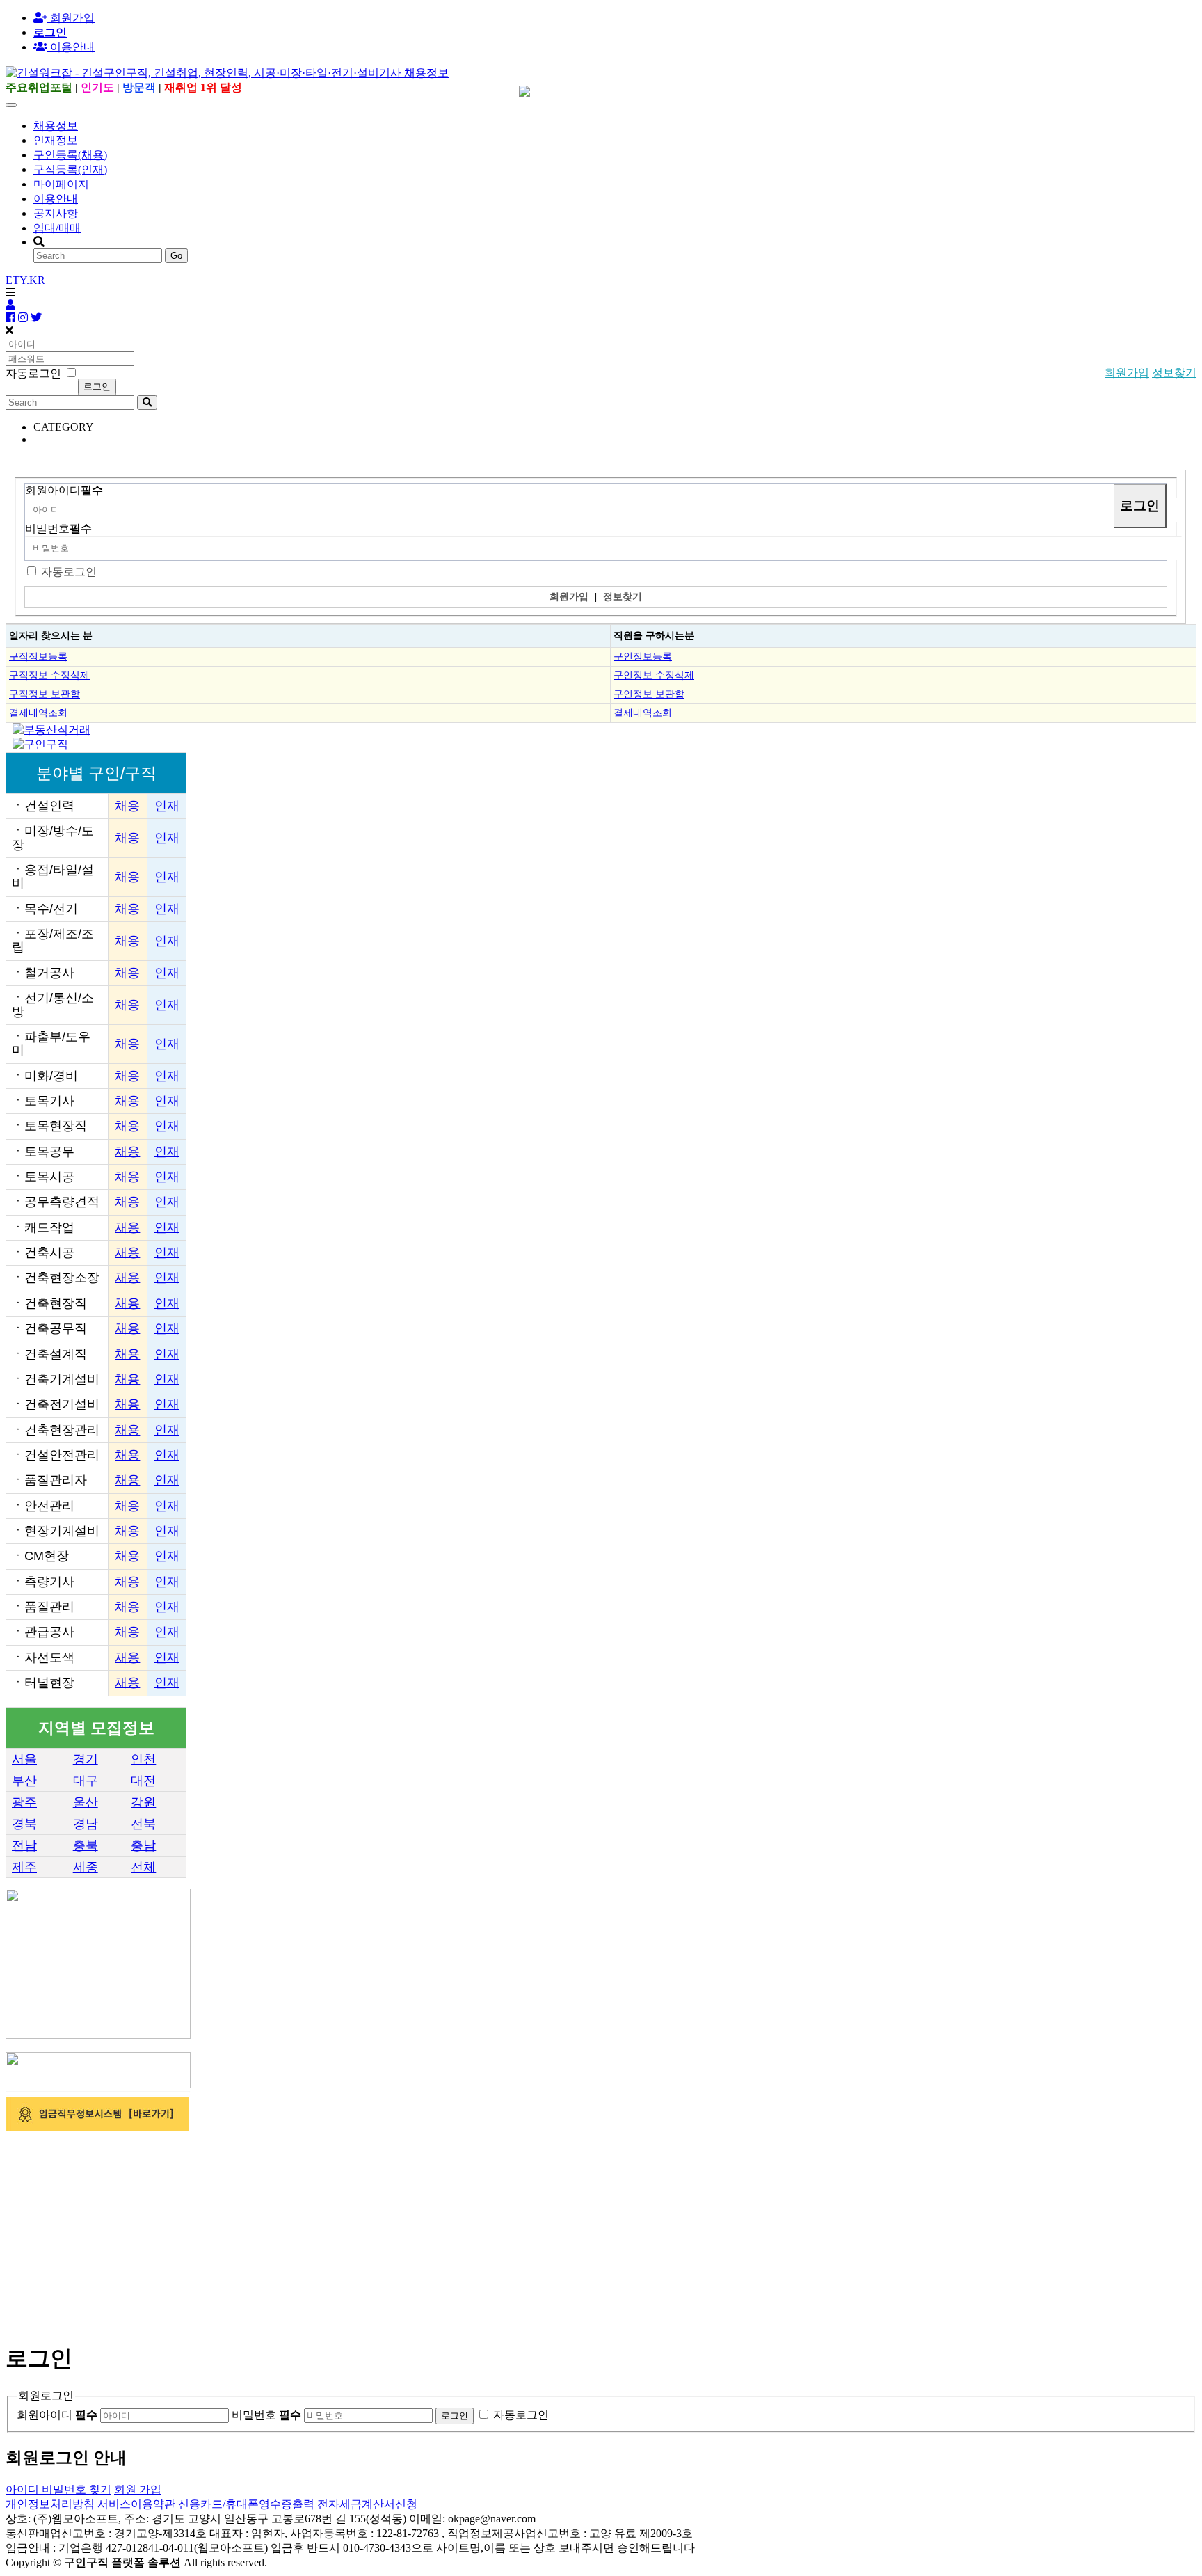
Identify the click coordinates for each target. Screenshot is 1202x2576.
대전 (143, 1781)
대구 (86, 1781)
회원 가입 (138, 2489)
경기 (86, 1759)
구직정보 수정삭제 (49, 675)
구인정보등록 (643, 656)
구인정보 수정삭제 (654, 675)
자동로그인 (69, 572)
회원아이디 (64, 490)
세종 (86, 1867)
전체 (143, 1867)
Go (176, 256)
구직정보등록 (38, 656)
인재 (167, 806)
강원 (143, 1802)
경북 (24, 1824)
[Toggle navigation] (11, 105)
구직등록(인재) (70, 169)
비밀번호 (58, 528)
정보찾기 (1174, 373)
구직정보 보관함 (45, 694)
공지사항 (56, 213)
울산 (86, 1802)
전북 (143, 1824)
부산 (24, 1781)
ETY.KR (25, 280)
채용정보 (56, 126)
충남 (143, 1845)
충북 (86, 1845)
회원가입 (71, 18)
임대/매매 (57, 228)
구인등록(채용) (70, 155)
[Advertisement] (423, 2231)
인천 (143, 1759)
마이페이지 (61, 184)
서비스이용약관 (136, 2504)
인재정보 (56, 140)
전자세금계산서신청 (367, 2504)
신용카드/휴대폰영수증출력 (246, 2504)
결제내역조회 (38, 713)
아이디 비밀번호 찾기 (58, 2489)
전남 (24, 1845)
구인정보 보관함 (649, 694)
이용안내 (56, 199)
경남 (86, 1824)
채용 (127, 806)
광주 (24, 1802)
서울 (24, 1759)
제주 (24, 1867)
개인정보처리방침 (50, 2504)
